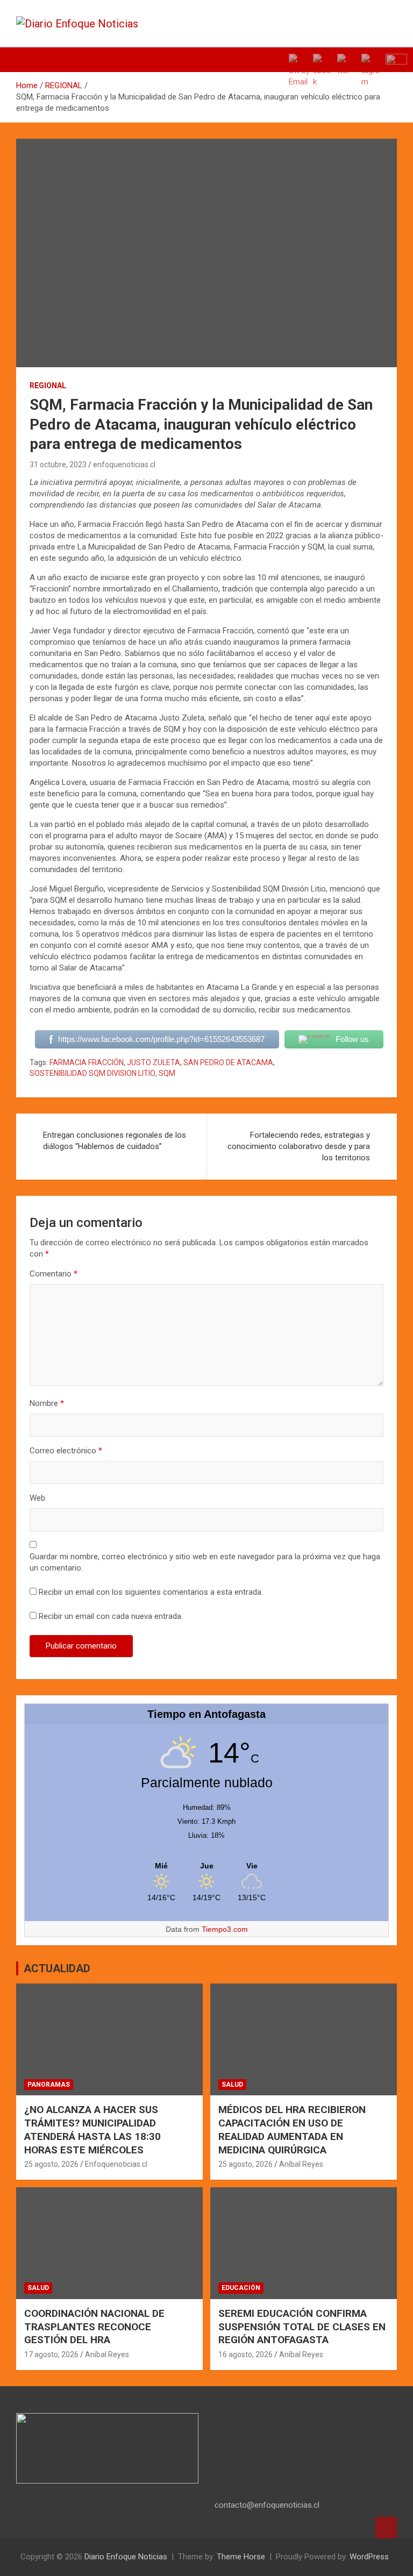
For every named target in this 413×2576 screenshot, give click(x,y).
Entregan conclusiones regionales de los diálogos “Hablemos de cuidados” (115, 1141)
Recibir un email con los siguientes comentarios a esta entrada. (151, 1592)
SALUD (232, 2085)
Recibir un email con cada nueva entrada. (111, 1616)
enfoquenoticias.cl (124, 465)
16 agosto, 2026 (245, 2354)
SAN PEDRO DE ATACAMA (228, 1062)
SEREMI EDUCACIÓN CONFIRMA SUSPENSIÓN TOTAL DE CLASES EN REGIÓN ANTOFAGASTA (302, 2327)
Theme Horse (241, 2557)
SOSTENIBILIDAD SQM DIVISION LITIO (92, 1073)
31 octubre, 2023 (58, 465)
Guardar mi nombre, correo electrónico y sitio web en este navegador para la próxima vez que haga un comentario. (205, 1562)
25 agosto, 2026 (51, 2164)
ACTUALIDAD (57, 1968)
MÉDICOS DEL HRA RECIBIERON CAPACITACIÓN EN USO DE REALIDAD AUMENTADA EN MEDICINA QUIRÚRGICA (292, 2129)
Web (37, 1498)
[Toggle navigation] (30, 60)
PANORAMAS (49, 2085)
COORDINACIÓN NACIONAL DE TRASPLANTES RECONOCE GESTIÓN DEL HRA (94, 2327)
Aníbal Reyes (301, 2164)
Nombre (47, 1403)
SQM (167, 1073)
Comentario (54, 1274)
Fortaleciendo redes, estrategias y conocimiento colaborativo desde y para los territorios (299, 1146)
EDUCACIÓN (241, 2288)
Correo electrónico (66, 1451)
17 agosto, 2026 (51, 2354)
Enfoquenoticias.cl (116, 2164)
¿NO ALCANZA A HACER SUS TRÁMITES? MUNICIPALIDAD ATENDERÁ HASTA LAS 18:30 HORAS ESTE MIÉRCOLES (92, 2129)
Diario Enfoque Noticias (126, 2557)
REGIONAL (48, 386)
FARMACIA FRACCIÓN (87, 1062)
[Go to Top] (386, 2528)
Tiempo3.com (225, 1929)
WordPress (369, 2557)
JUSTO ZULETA (154, 1062)
